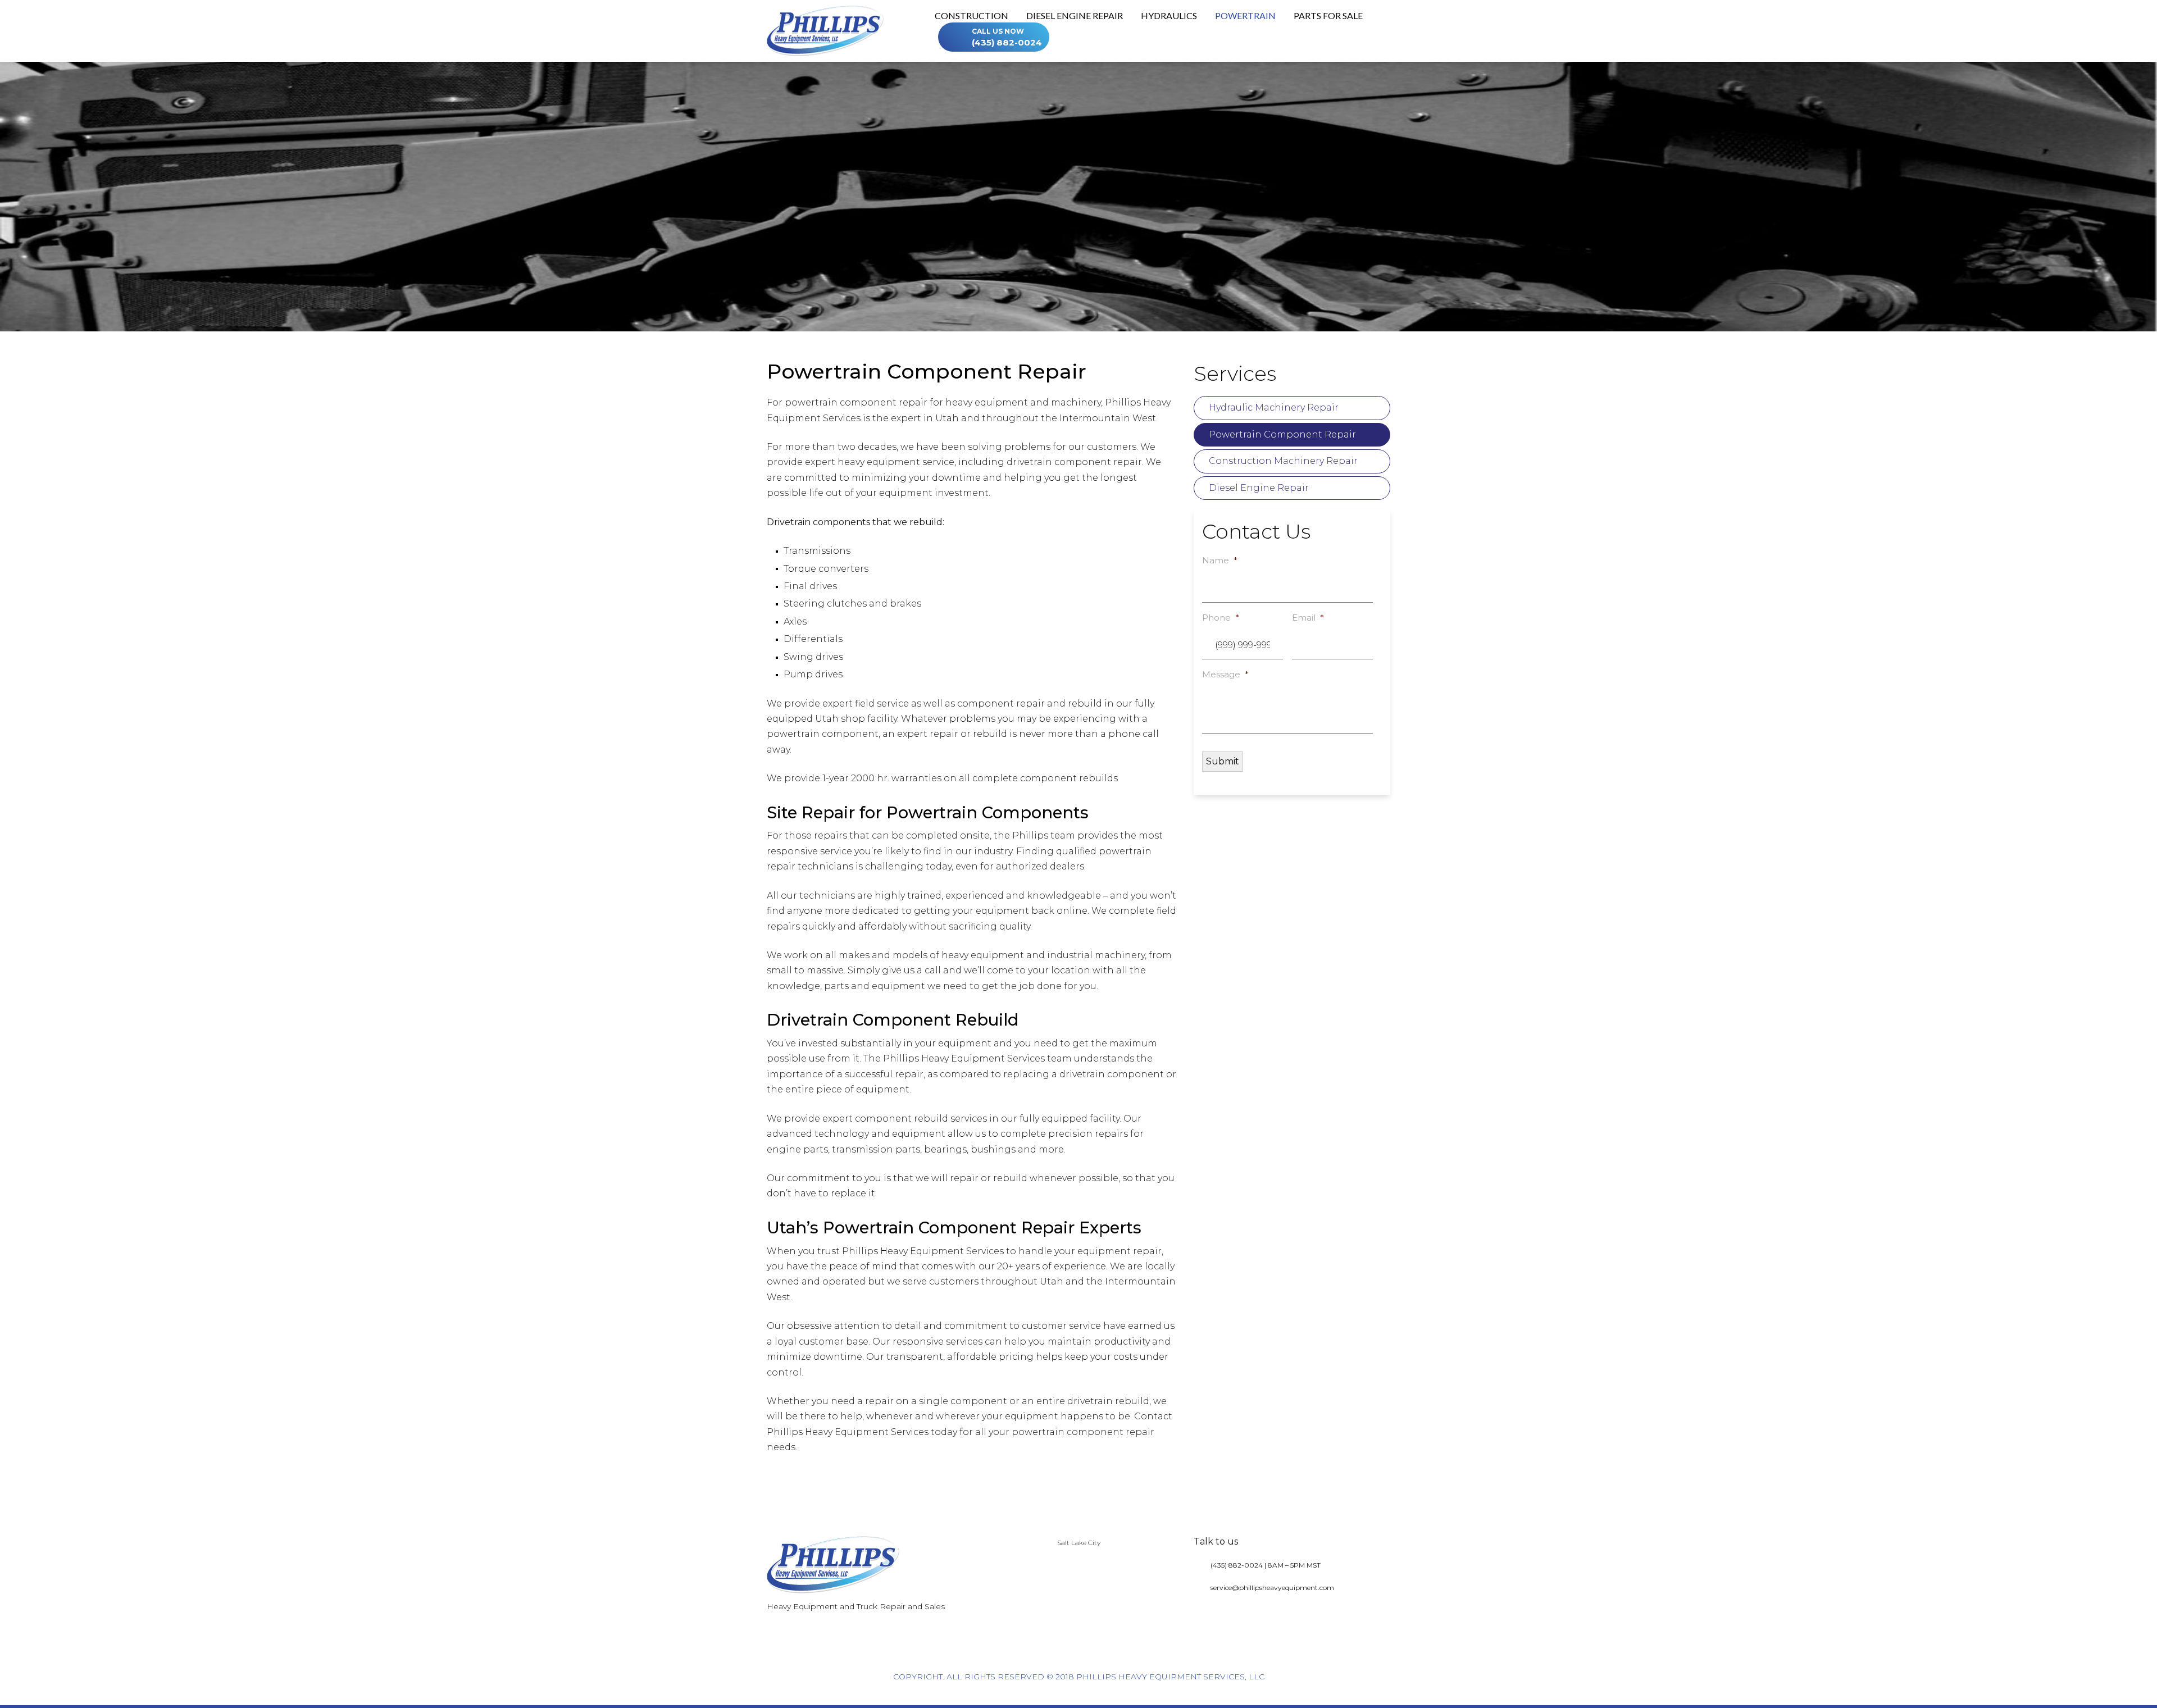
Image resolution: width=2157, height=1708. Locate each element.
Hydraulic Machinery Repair (1274, 407)
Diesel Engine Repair (1075, 16)
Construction (971, 16)
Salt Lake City (1079, 1543)
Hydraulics (1169, 16)
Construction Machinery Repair (1283, 461)
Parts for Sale (1328, 16)
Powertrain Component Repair (1282, 434)
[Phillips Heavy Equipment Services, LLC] (825, 30)
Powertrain (1245, 16)
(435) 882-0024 (1007, 37)
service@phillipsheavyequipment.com (1272, 1588)
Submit (1223, 761)
